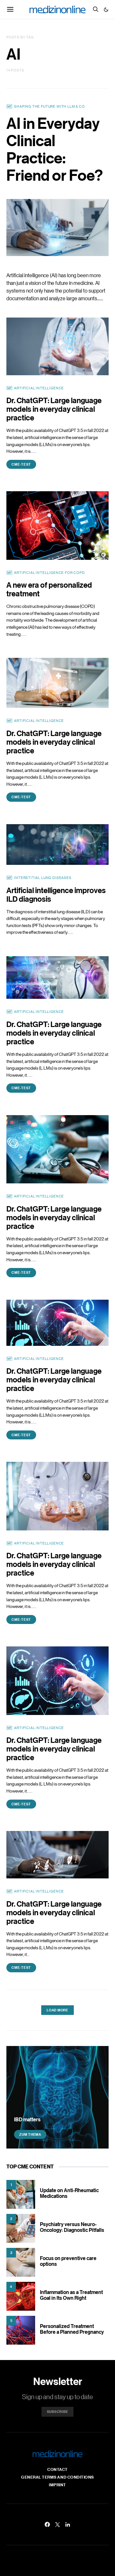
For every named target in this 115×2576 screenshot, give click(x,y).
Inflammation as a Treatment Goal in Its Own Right (71, 2295)
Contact (57, 2469)
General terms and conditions (57, 2477)
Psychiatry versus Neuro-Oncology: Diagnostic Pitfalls (72, 2227)
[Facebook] (47, 2524)
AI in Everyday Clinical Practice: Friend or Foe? (55, 149)
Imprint (57, 2485)
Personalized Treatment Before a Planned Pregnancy (72, 2329)
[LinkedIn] (68, 2524)
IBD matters (27, 2119)
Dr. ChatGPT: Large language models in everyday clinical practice (54, 409)
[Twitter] (57, 2524)
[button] (106, 10)
